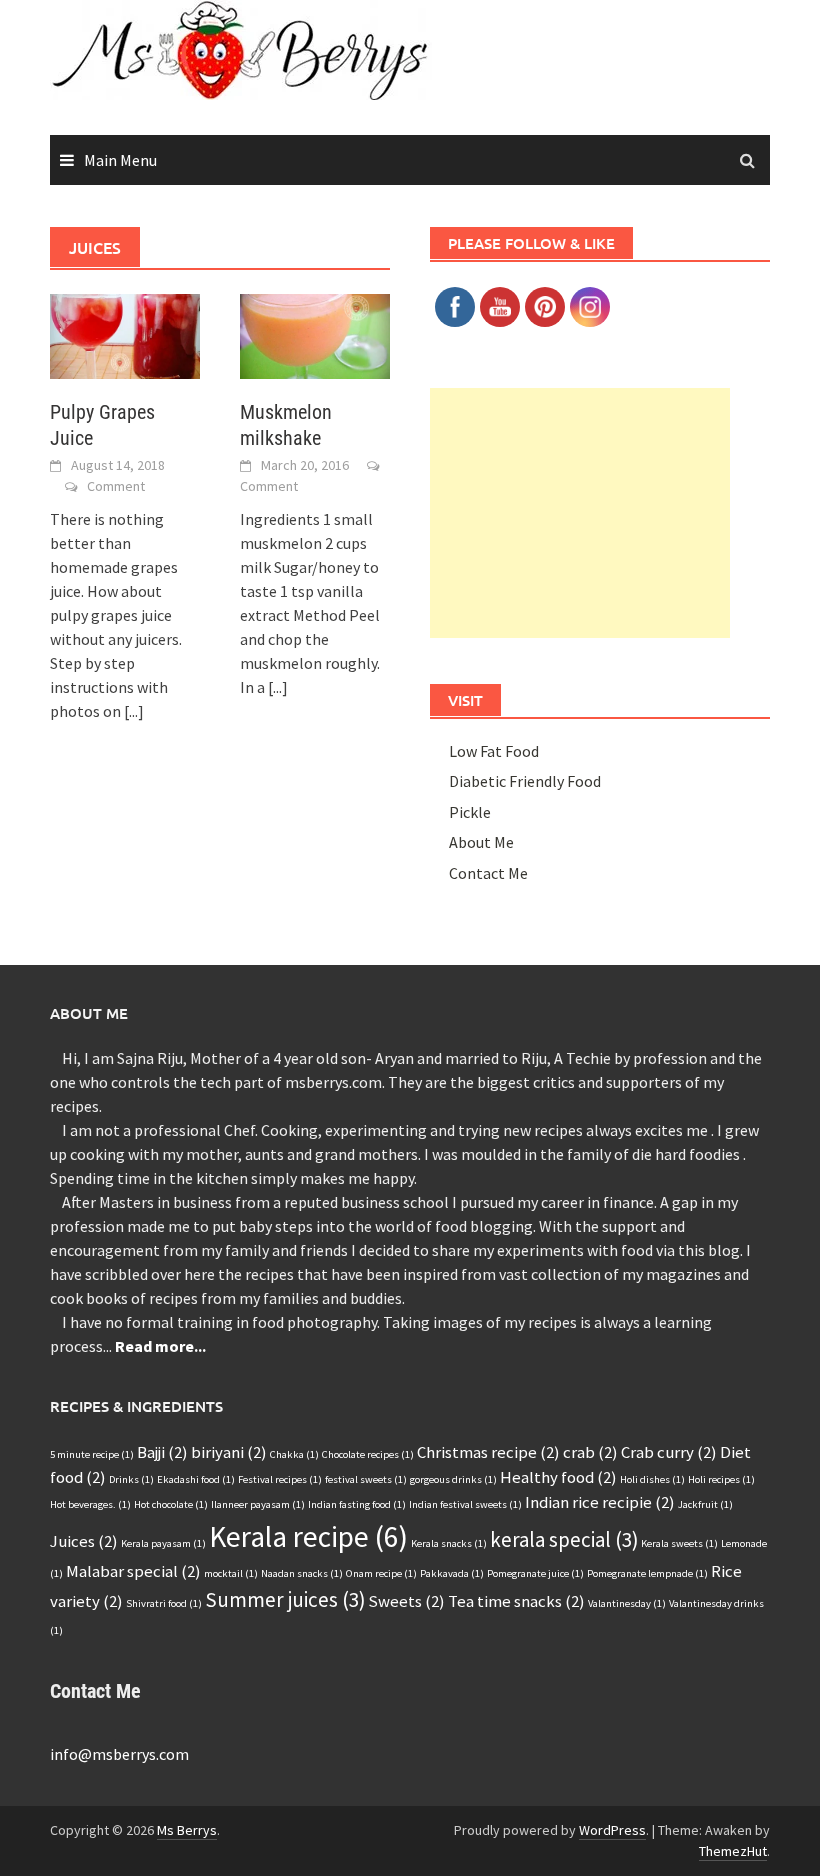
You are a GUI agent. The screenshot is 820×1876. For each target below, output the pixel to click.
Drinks (131, 1479)
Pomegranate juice (535, 1573)
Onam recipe (381, 1573)
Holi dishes (652, 1479)
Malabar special (133, 1571)
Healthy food (558, 1477)
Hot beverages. (90, 1504)
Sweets (406, 1601)
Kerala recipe (308, 1536)
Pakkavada (452, 1573)
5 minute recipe (92, 1454)
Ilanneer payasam (258, 1504)
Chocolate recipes (368, 1454)
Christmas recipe (488, 1452)
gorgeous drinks (453, 1479)
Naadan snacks (302, 1573)
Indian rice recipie (600, 1502)
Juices (84, 1541)
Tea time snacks (516, 1601)
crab (590, 1452)
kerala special (564, 1539)
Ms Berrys (187, 1830)
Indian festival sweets (465, 1504)
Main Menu (120, 160)
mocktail (231, 1573)
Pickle (470, 812)
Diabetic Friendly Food (525, 781)
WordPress (612, 1830)
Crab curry (669, 1452)
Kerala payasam (163, 1543)
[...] (134, 711)
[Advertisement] (580, 513)
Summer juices (285, 1599)
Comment (116, 486)
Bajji (162, 1452)
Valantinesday (627, 1603)
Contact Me (488, 873)
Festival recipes (280, 1479)
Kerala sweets (679, 1543)
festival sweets (366, 1479)
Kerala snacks (449, 1543)
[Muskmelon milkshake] (315, 334)
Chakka (294, 1454)
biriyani (229, 1452)
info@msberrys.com (119, 1754)
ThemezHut (733, 1851)
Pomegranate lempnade (647, 1573)
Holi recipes (721, 1479)
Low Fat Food (494, 751)
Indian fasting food (357, 1504)
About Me (481, 842)
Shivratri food (164, 1603)
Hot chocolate (171, 1504)
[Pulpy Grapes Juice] (125, 334)
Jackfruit (705, 1504)
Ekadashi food (196, 1479)
